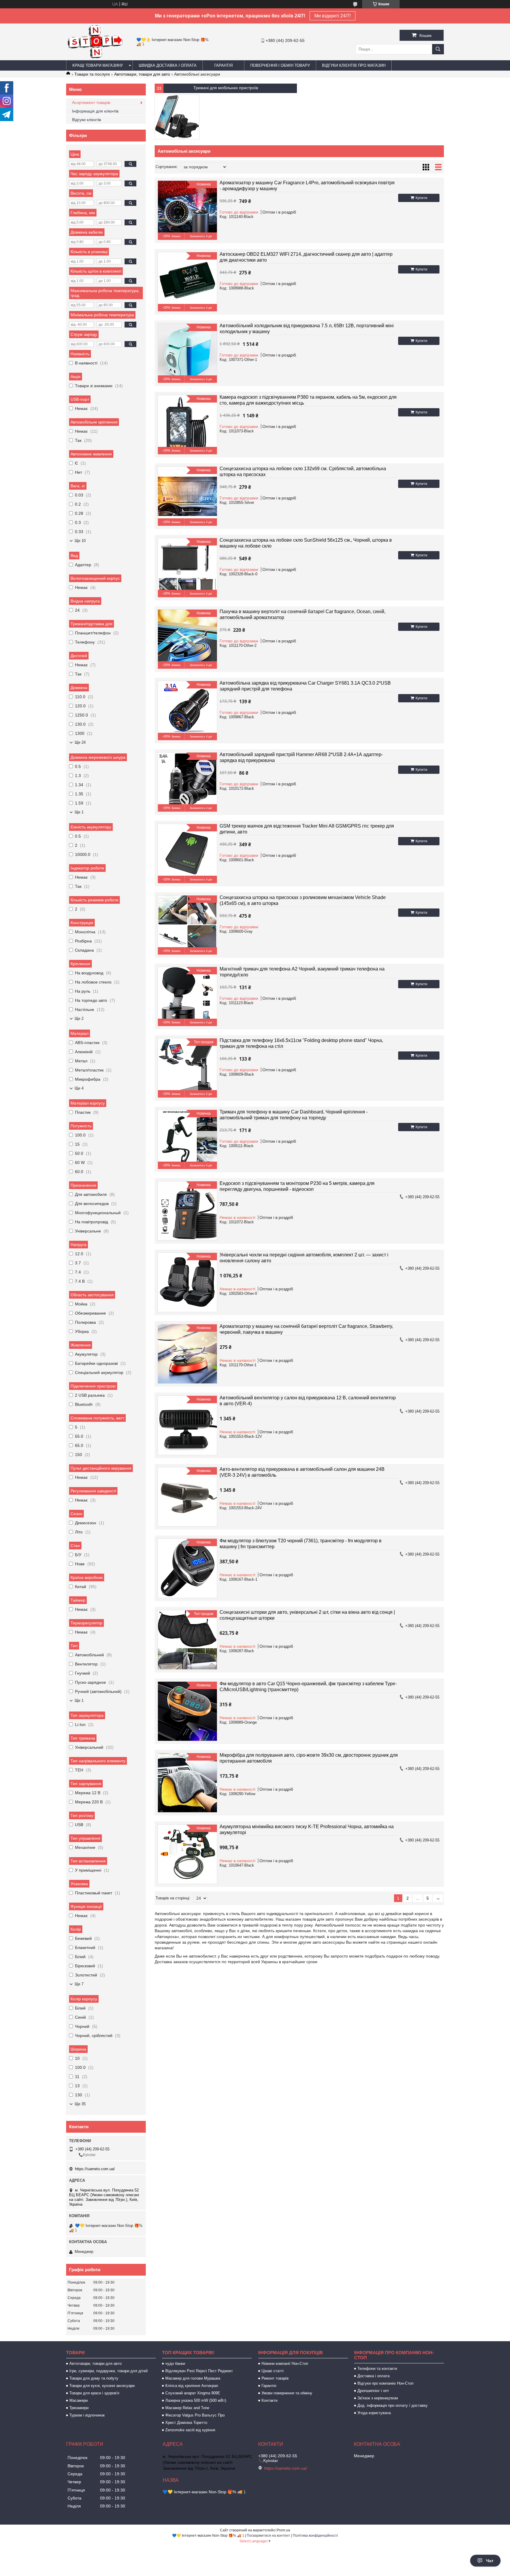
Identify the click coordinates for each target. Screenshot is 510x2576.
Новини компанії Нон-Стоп (285, 2363)
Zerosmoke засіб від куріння (190, 2430)
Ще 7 (79, 1984)
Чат (490, 2561)
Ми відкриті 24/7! (332, 16)
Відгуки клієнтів (86, 120)
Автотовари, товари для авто (142, 74)
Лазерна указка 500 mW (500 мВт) (196, 2400)
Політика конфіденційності (315, 2536)
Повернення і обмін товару (280, 65)
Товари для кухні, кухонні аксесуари (102, 2386)
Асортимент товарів (91, 102)
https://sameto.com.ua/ (95, 2169)
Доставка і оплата (373, 2376)
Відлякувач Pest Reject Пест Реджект (199, 2371)
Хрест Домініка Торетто (186, 2423)
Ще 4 (79, 1088)
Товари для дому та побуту (94, 2378)
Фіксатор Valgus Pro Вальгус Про (195, 2415)
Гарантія (223, 65)
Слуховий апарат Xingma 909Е (193, 2393)
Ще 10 (80, 541)
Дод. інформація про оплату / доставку (393, 2405)
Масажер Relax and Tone (187, 2408)
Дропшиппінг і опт (373, 2391)
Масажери (79, 2400)
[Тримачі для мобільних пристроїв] (177, 117)
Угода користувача (374, 2413)
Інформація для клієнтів (95, 111)
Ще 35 (80, 2104)
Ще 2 (79, 1018)
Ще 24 (80, 742)
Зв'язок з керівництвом (378, 2398)
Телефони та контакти (377, 2369)
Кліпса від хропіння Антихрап (192, 2386)
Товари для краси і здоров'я (94, 2393)
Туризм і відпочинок (87, 2415)
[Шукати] (438, 49)
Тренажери (79, 2408)
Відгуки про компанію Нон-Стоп (385, 2383)
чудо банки (175, 2363)
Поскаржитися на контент (268, 2536)
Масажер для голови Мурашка (193, 2378)
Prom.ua (283, 2530)
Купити (421, 198)
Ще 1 (79, 812)
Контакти (269, 2400)
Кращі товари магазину (98, 65)
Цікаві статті (273, 2371)
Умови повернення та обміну (287, 2393)
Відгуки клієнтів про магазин (354, 65)
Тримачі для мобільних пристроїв (226, 88)
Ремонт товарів (275, 2378)
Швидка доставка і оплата (168, 65)
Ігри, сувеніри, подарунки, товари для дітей (108, 2371)
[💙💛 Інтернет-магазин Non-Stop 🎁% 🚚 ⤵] (95, 58)
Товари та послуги (92, 74)
